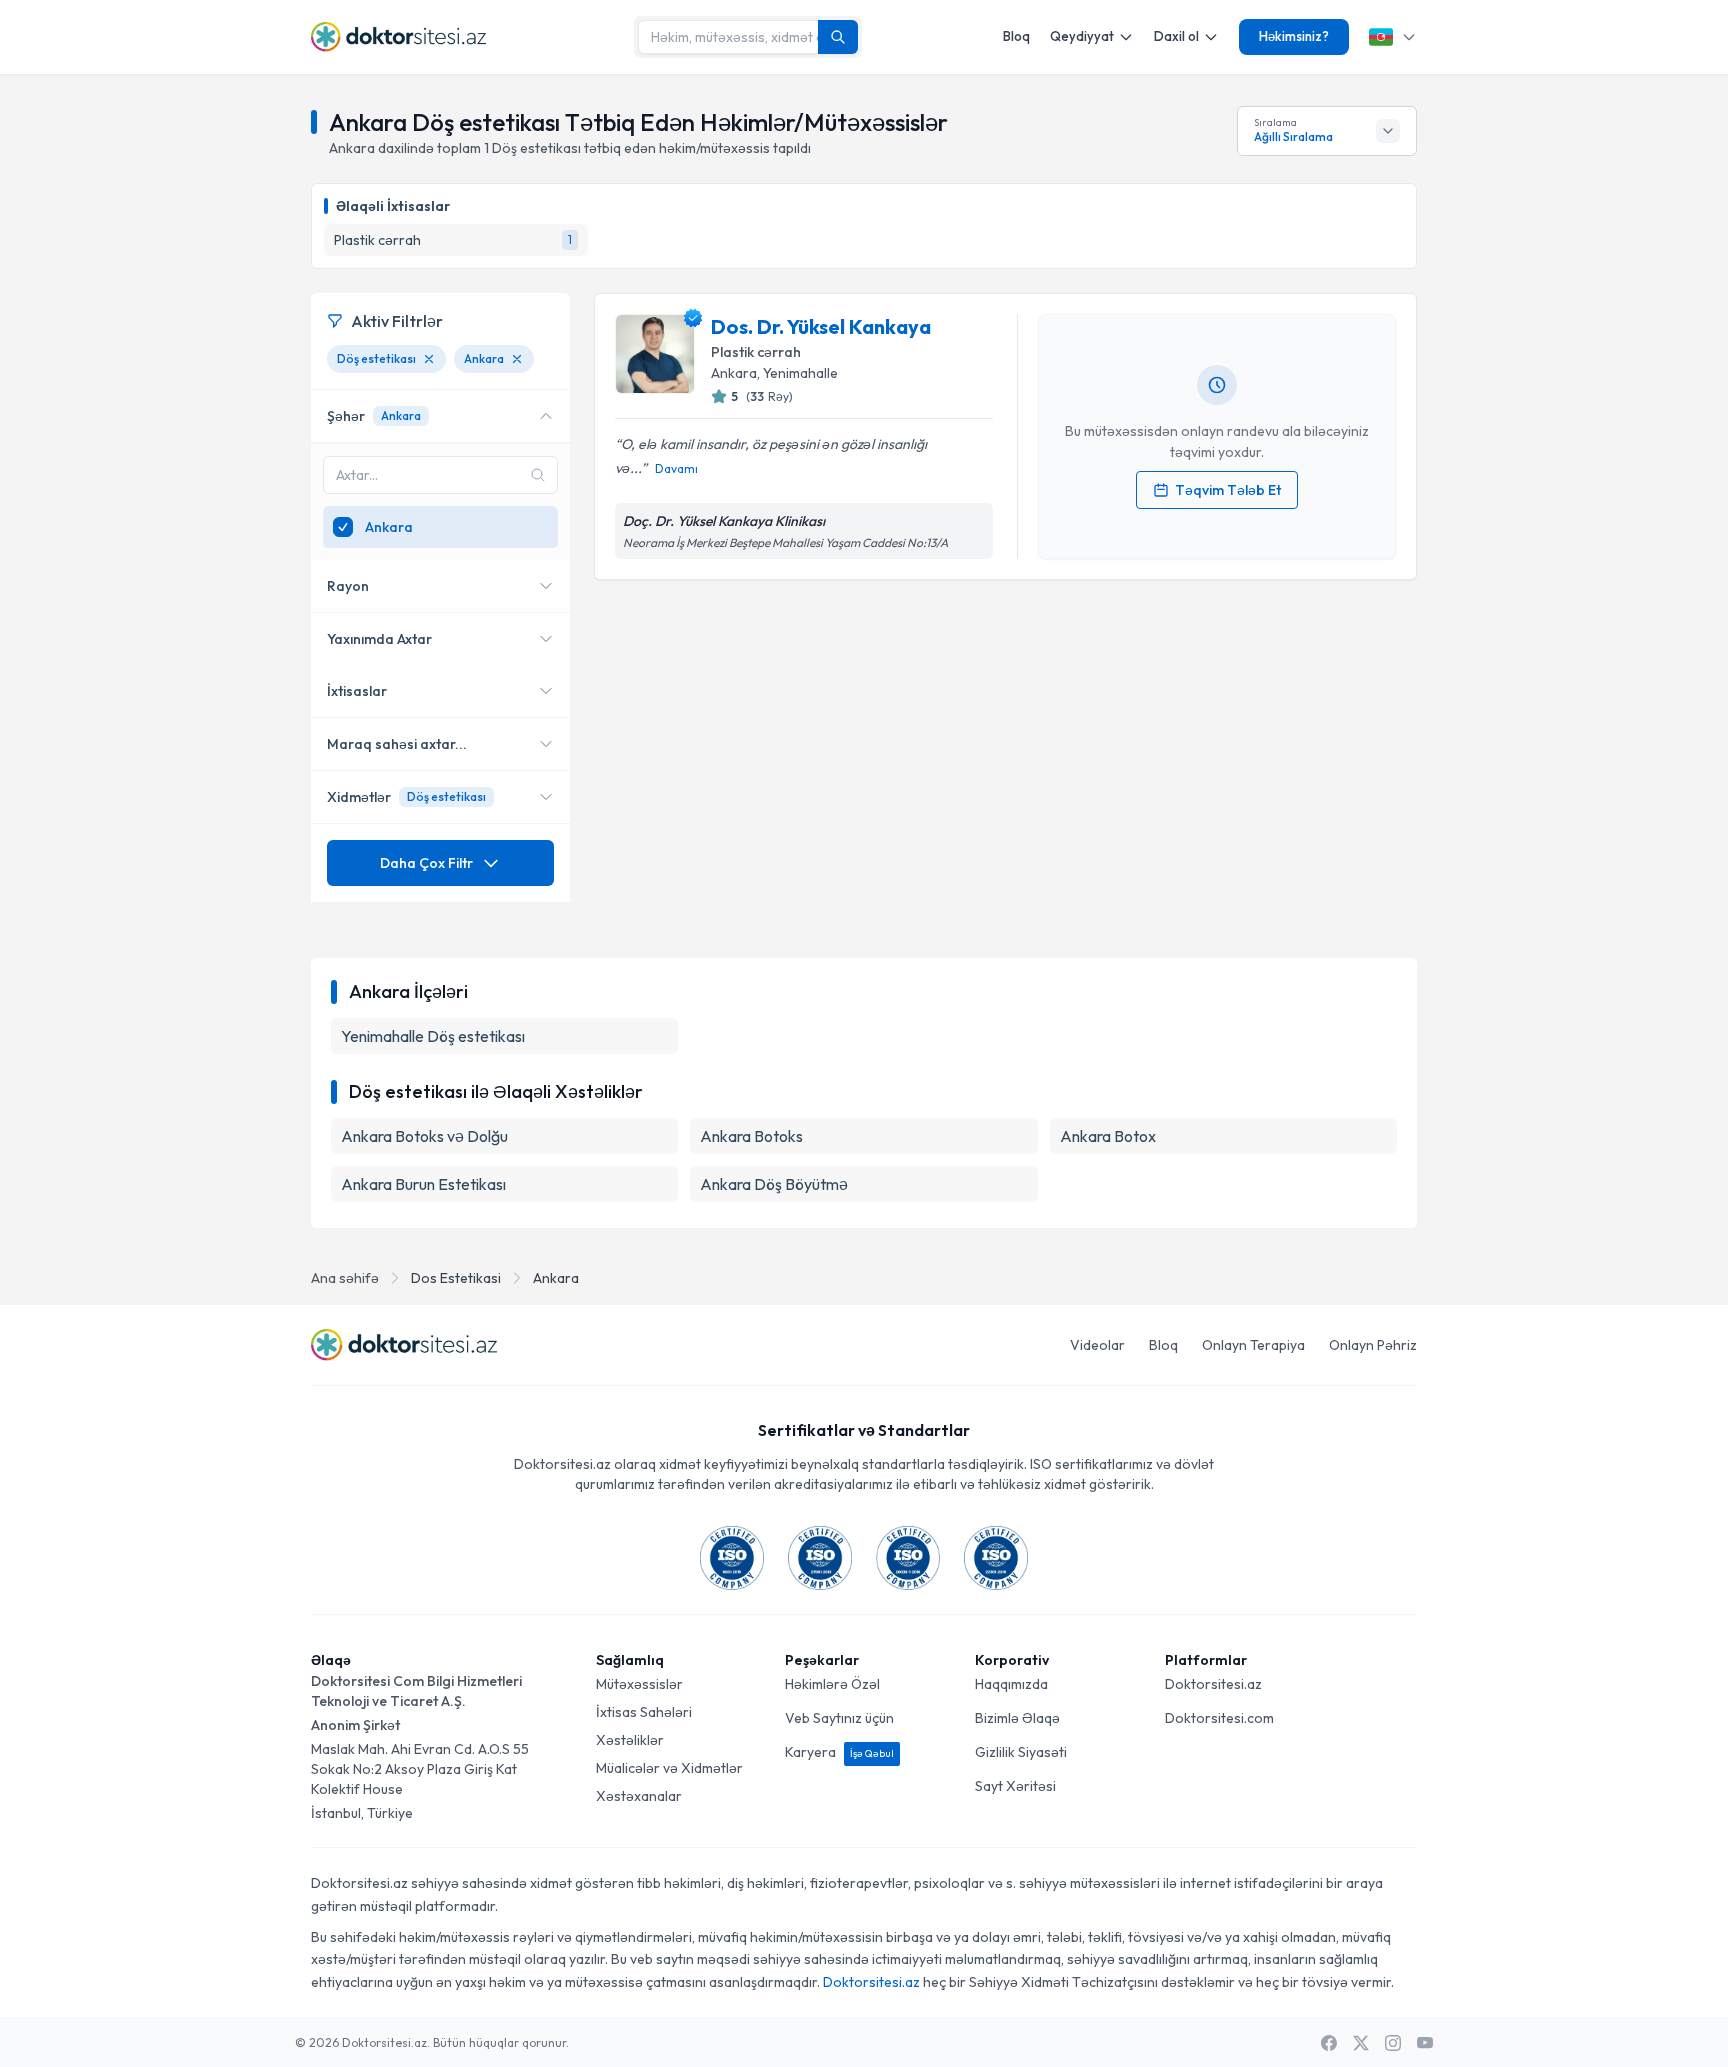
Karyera (839, 1752)
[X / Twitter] (1361, 2043)
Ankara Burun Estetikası (423, 1184)
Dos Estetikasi (456, 1278)
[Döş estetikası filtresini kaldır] (429, 359)
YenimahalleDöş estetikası (433, 1036)
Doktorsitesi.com (1219, 1718)
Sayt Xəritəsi (1015, 1786)
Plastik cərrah (756, 352)
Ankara (556, 1278)
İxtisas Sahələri (644, 1712)
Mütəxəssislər (639, 1684)
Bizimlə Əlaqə (1017, 1718)
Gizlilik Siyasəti (1021, 1752)
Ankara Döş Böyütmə (774, 1184)
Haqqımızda (1011, 1684)
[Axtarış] (838, 37)
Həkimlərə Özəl (832, 1684)
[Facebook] (1329, 2043)
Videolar (1097, 1345)
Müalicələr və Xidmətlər (669, 1768)
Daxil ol (1176, 36)
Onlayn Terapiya (1253, 1345)
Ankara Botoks (751, 1136)
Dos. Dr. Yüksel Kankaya (821, 326)
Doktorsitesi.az (1213, 1684)
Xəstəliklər (630, 1740)
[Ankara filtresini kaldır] (517, 359)
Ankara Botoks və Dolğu (424, 1136)
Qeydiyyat (1082, 36)
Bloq (1016, 36)
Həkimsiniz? (1294, 36)
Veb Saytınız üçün (839, 1718)
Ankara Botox (1108, 1136)
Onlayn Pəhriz (1373, 1345)
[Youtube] (1425, 2043)
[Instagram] (1393, 2043)
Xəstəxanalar (639, 1796)
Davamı (676, 468)
